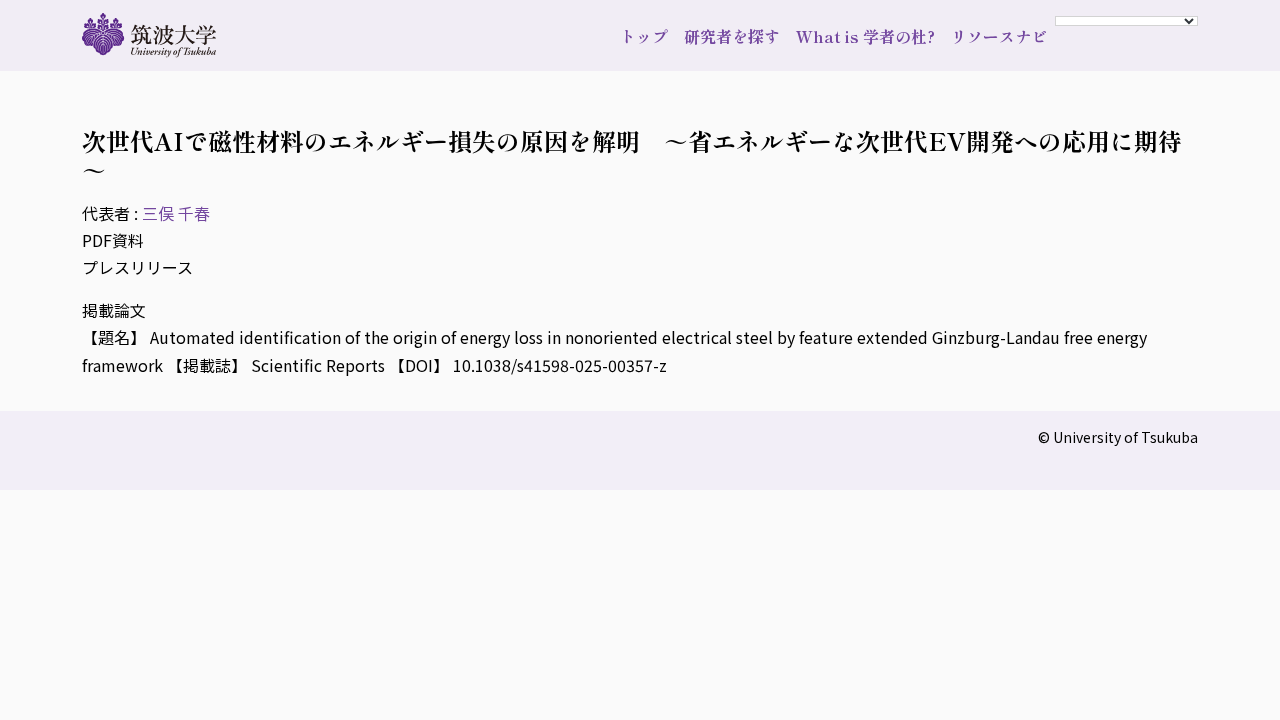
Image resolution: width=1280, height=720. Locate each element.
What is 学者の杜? (865, 36)
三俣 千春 (176, 213)
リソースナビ (999, 36)
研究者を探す (732, 36)
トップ (644, 36)
